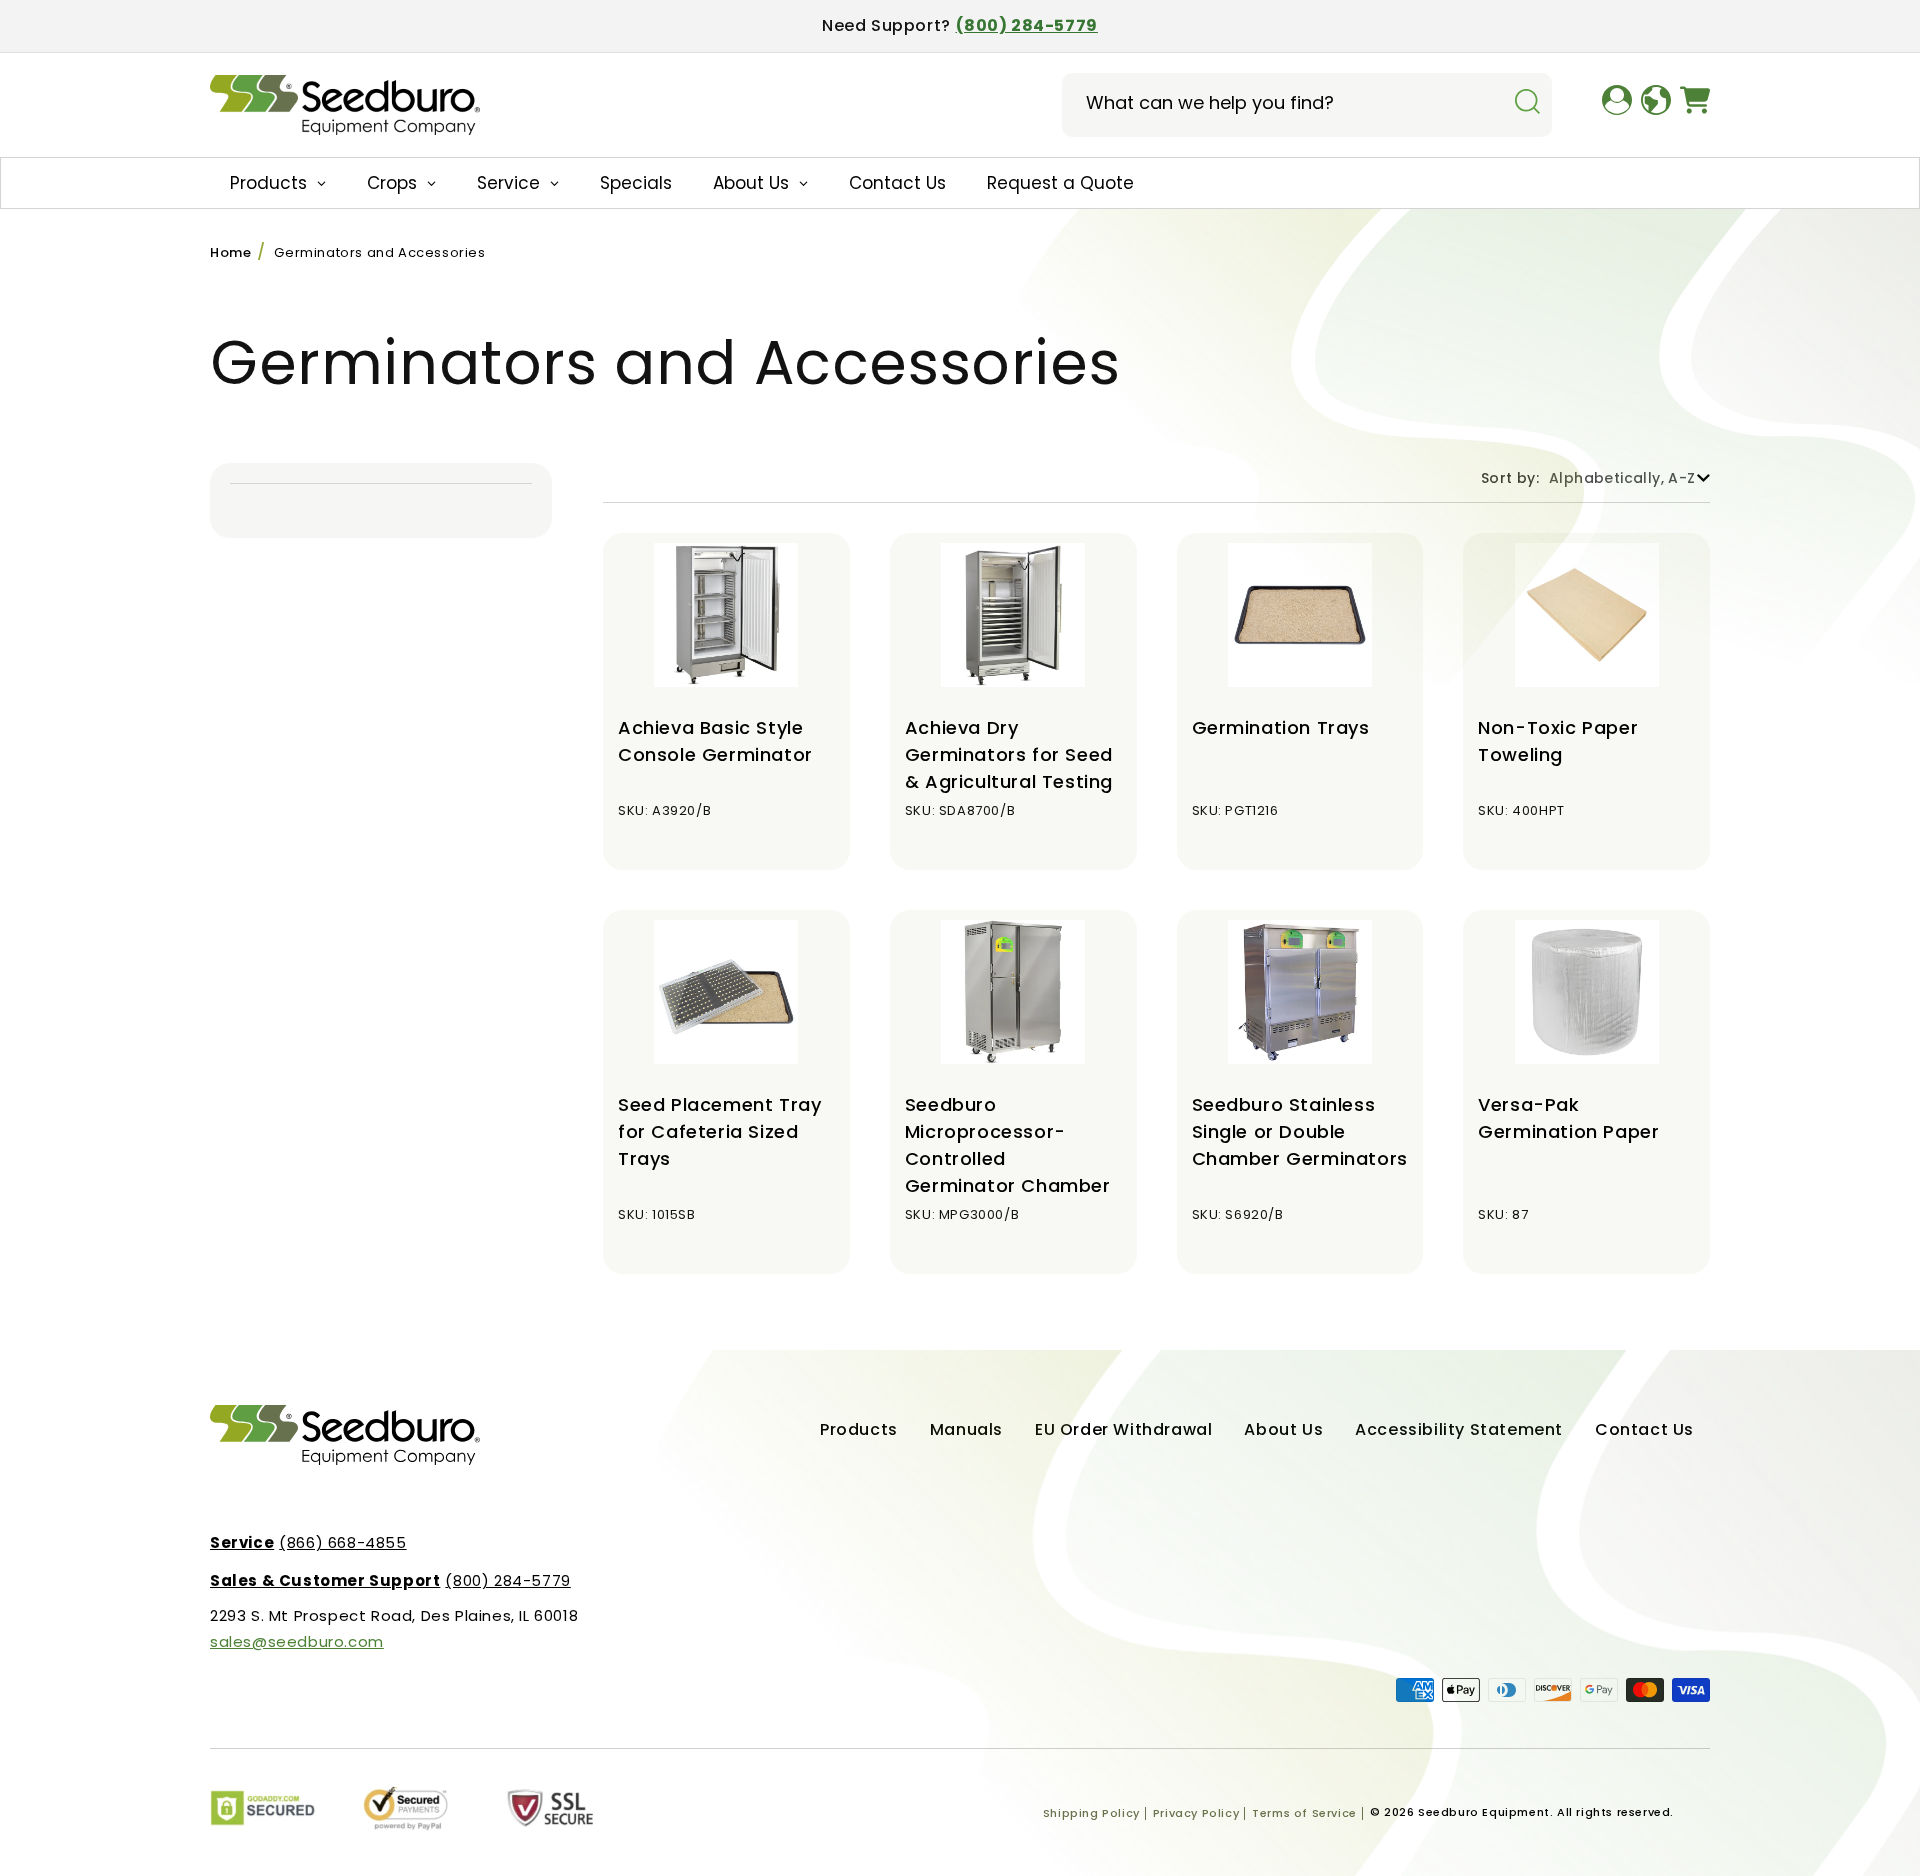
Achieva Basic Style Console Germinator (715, 741)
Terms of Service (1304, 1813)
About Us (1283, 1429)
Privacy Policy (1196, 1813)
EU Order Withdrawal (1123, 1429)
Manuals (966, 1429)
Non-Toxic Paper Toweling (1558, 741)
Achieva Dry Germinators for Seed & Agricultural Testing (1009, 754)
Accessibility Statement (1459, 1429)
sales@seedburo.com (297, 1641)
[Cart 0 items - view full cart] (1695, 105)
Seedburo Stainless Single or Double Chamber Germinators (1300, 1131)
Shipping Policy (1091, 1813)
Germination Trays (1281, 727)
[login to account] (1617, 105)
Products (859, 1429)
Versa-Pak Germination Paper (1568, 1118)
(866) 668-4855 (308, 1542)
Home (230, 252)
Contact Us (1644, 1429)
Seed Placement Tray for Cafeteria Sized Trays (719, 1131)
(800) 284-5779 (1027, 25)
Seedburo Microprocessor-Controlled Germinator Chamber (1008, 1145)
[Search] (1527, 103)
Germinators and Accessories (379, 252)
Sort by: (1510, 478)
